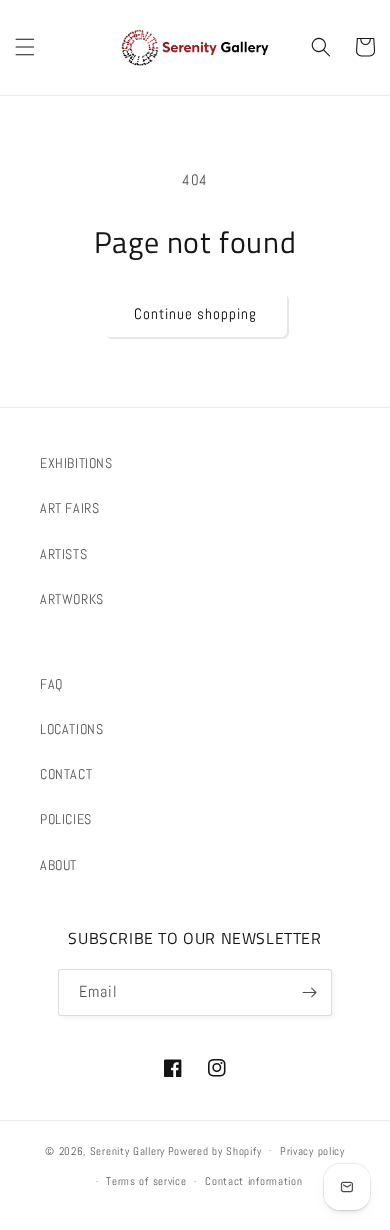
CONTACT (66, 774)
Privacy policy (312, 1151)
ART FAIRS (69, 508)
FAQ (51, 684)
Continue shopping (195, 313)
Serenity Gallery (127, 1150)
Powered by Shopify (215, 1150)
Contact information (253, 1181)
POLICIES (66, 819)
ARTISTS (63, 554)
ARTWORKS (72, 599)
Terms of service (146, 1181)
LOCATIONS (71, 729)
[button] (25, 47)
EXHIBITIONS (76, 463)
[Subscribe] (309, 992)
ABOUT (58, 865)
